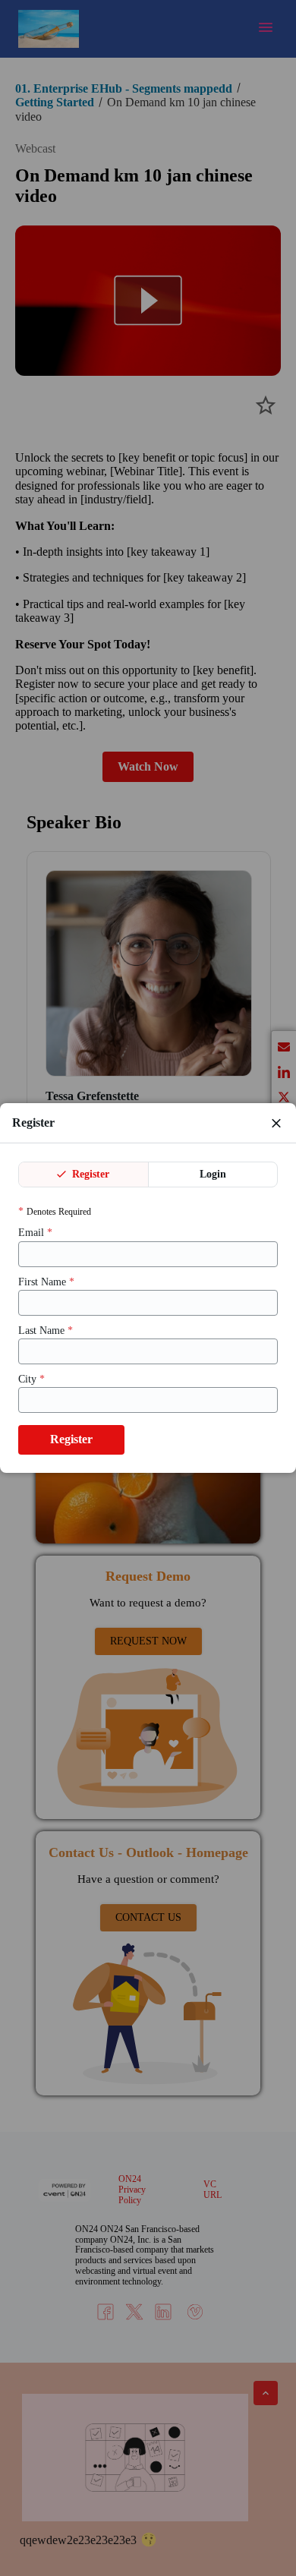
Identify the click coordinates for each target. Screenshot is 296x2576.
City (31, 1379)
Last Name (46, 1331)
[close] (276, 1123)
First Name (46, 1282)
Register (89, 1174)
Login (213, 1174)
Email (35, 1233)
